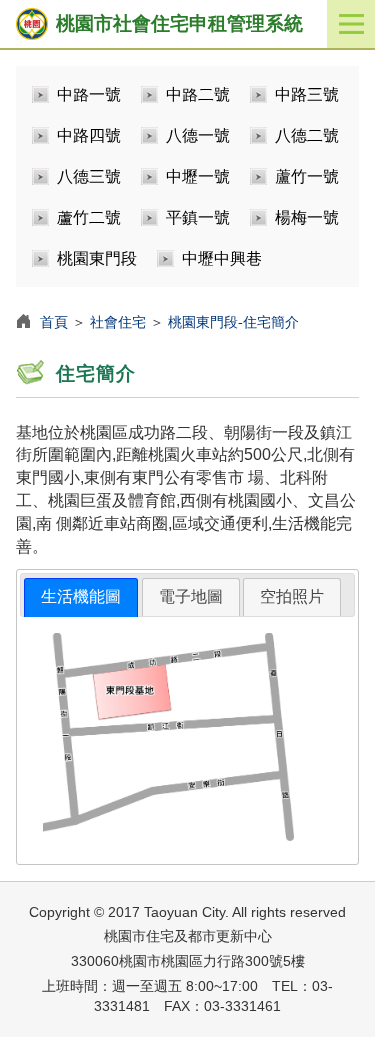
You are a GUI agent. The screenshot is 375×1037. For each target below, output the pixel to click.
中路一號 (89, 94)
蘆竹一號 (307, 176)
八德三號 (89, 176)
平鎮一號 (198, 217)
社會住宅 (118, 322)
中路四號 (89, 135)
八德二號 (307, 135)
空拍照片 (292, 596)
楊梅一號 (307, 217)
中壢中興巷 (222, 258)
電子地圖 (191, 596)
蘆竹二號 (89, 217)
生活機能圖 (81, 596)
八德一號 (198, 135)
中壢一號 (198, 176)
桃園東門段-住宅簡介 (233, 322)
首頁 (54, 322)
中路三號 (307, 94)
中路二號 (198, 94)
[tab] (81, 597)
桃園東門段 (97, 258)
